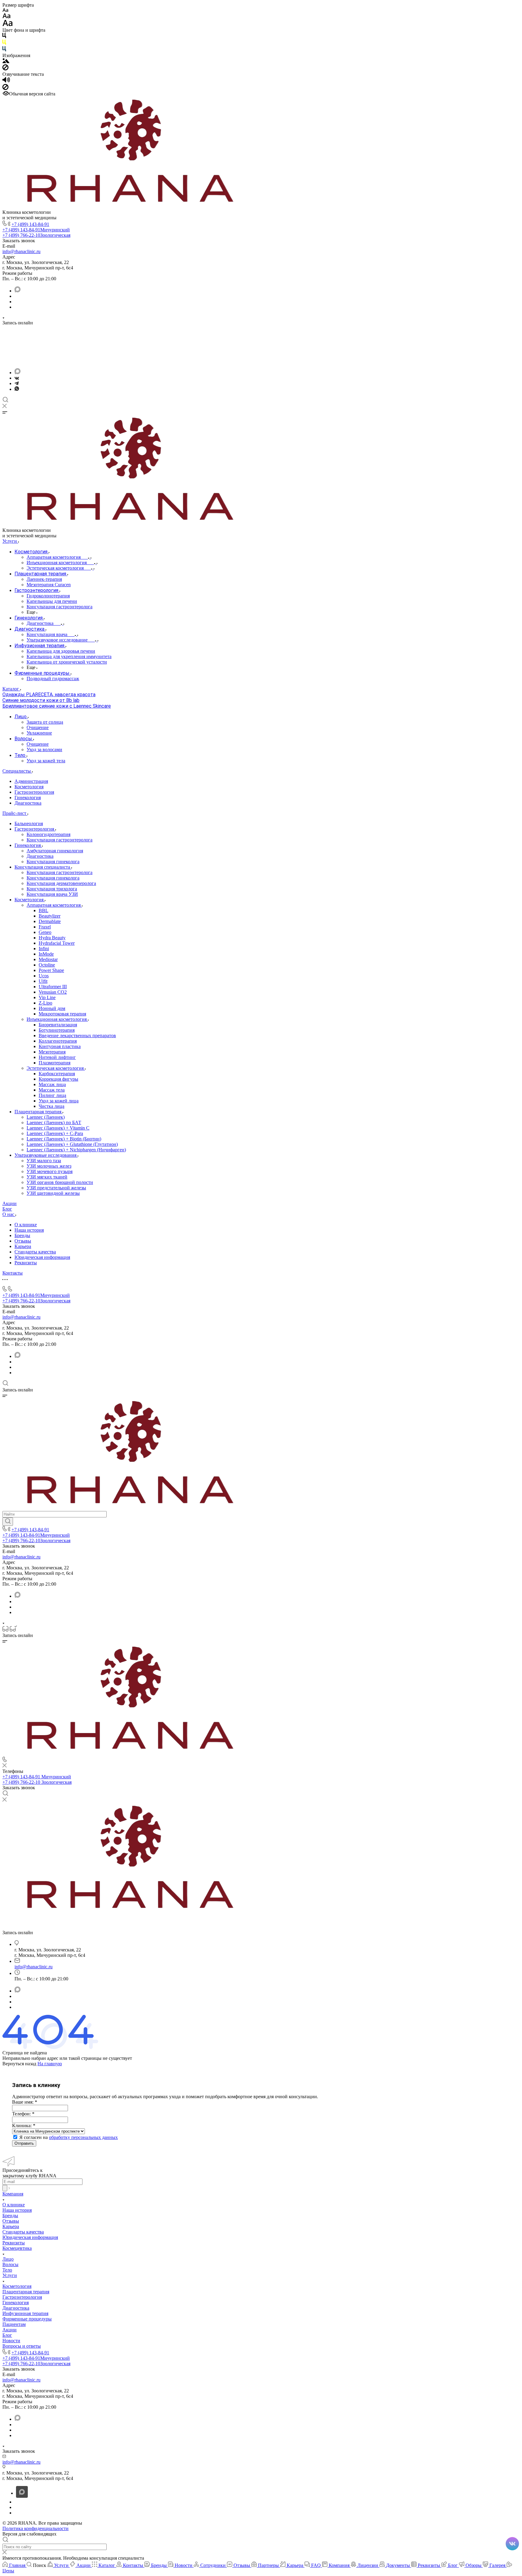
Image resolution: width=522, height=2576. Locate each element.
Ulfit (43, 981)
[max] (18, 291)
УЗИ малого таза (44, 1161)
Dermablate (50, 921)
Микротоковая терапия (62, 1014)
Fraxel (45, 927)
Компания (13, 2194)
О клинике (26, 1225)
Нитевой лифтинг (57, 1057)
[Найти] (8, 1522)
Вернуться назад (19, 2064)
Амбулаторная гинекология (55, 851)
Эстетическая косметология (56, 1068)
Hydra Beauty (52, 938)
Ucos (44, 976)
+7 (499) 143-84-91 (30, 224)
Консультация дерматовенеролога (61, 883)
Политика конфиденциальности (35, 2528)
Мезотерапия (52, 1052)
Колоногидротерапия (48, 834)
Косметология (29, 787)
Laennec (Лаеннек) (46, 1117)
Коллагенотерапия (58, 1041)
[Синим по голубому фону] (4, 50)
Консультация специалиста (43, 867)
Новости (11, 2341)
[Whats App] (17, 389)
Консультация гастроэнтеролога (60, 840)
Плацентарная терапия (39, 1112)
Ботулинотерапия (57, 1030)
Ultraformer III (53, 987)
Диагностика (28, 803)
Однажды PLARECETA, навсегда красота (49, 695)
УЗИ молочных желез (49, 1166)
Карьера (23, 1246)
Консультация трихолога (52, 889)
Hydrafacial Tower (57, 943)
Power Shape (51, 970)
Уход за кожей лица (59, 1101)
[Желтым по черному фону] (4, 43)
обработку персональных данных (83, 2137)
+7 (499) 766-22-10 (36, 235)
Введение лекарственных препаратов (77, 1036)
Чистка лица (52, 1106)
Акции (10, 2330)
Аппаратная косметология (54, 905)
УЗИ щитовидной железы (53, 1193)
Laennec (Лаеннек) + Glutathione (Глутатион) (72, 1144)
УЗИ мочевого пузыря (50, 1171)
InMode (46, 954)
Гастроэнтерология (34, 792)
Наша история (29, 1230)
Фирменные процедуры (27, 2319)
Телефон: (23, 2114)
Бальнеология (29, 823)
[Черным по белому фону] (4, 37)
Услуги (10, 2275)
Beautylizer (50, 916)
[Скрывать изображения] (5, 69)
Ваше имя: (25, 2102)
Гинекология (28, 798)
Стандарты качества (35, 1252)
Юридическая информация (42, 1257)
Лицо (8, 2259)
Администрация (31, 781)
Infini (44, 949)
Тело (7, 2270)
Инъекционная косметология (57, 1019)
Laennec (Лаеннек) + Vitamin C (58, 1128)
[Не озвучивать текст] (5, 88)
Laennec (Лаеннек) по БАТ (54, 1122)
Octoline (47, 965)
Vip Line (47, 997)
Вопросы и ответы (22, 2346)
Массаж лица (52, 1084)
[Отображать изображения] (6, 61)
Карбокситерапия (57, 1074)
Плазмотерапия (55, 1063)
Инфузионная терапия (25, 2313)
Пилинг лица (52, 1095)
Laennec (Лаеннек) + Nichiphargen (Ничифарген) (76, 1150)
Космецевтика (17, 2248)
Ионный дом (52, 1008)
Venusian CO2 (53, 992)
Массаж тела (52, 1090)
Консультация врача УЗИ (52, 894)
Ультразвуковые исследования (46, 1155)
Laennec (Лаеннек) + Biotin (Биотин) (64, 1139)
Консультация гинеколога (53, 862)
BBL (43, 910)
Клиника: (24, 2126)
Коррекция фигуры (58, 1079)
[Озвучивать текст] (6, 81)
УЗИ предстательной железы (56, 1188)
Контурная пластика (60, 1046)
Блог (7, 2335)
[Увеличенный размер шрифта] (8, 25)
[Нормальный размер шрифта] (6, 17)
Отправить (24, 2143)
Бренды (22, 1235)
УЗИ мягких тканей (47, 1177)
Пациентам (14, 2324)
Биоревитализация (58, 1025)
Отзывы (23, 1241)
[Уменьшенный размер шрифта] (5, 10)
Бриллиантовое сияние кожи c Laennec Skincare (57, 706)
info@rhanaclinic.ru (21, 251)
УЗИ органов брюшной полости (60, 1182)
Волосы (10, 2264)
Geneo (45, 932)
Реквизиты (26, 1263)
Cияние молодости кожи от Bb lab (41, 700)
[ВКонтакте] (17, 378)
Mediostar (48, 959)
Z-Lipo (45, 1003)
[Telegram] (17, 383)
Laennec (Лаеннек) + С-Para (55, 1133)
